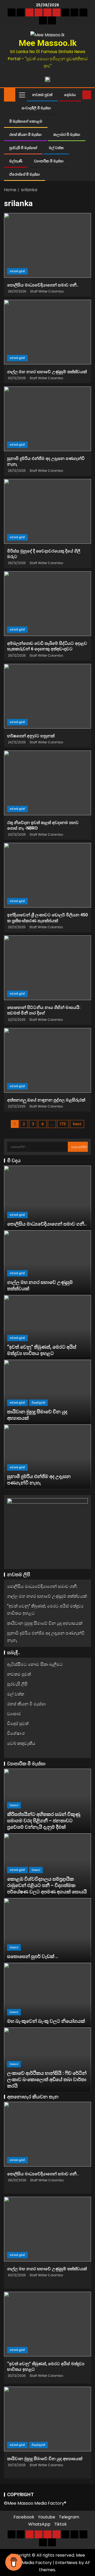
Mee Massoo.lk (48, 43)
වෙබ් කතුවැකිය (21, 1743)
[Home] (10, 94)
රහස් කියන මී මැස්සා (25, 134)
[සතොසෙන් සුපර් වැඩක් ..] (47, 1930)
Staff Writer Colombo (47, 291)
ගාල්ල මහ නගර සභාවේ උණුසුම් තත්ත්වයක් (47, 372)
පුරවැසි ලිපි (17, 1684)
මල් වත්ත (56, 148)
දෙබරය (70, 95)
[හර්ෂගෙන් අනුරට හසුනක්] (47, 696)
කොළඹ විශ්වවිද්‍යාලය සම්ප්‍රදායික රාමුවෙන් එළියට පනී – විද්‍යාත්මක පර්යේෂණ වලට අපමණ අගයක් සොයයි (47, 1885)
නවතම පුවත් (42, 95)
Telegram (69, 2517)
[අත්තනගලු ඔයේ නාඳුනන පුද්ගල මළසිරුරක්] (47, 1060)
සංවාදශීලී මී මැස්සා (36, 108)
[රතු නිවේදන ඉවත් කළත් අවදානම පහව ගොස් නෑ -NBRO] (47, 783)
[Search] (78, 95)
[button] (22, 95)
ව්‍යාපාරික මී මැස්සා (49, 161)
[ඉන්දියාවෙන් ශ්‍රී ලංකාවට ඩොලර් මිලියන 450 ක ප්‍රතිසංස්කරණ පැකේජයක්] (47, 875)
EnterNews (66, 2563)
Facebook (24, 2517)
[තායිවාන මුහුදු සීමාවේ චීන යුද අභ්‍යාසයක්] (47, 1392)
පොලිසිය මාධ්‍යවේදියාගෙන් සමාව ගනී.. (43, 285)
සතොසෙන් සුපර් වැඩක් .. (33, 1956)
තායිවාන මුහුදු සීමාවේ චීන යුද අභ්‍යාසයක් (45, 1623)
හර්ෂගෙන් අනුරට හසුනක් (31, 736)
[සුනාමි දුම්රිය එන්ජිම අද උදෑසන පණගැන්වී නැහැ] (47, 419)
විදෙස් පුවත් (38, 1403)
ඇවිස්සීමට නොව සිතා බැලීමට (35, 1664)
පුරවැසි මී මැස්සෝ (23, 148)
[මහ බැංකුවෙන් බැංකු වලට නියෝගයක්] (47, 1995)
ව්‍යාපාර (14, 1714)
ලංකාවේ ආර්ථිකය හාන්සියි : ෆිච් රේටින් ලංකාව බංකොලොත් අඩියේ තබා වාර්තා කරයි (47, 2079)
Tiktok (60, 2524)
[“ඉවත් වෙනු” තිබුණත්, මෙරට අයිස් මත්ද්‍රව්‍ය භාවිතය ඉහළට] (47, 1327)
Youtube (47, 2517)
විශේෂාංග (16, 1733)
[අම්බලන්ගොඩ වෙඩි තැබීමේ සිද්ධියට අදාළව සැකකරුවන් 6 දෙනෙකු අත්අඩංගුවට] (47, 604)
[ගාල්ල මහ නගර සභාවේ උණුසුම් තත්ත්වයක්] (47, 332)
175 (63, 1124)
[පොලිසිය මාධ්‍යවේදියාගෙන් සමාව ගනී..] (47, 245)
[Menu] (22, 95)
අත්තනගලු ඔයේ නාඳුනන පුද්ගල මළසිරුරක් (46, 1100)
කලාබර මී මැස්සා (67, 134)
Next (77, 1124)
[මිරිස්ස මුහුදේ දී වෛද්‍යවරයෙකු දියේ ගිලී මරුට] (47, 511)
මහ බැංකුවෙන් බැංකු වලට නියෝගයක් (46, 2021)
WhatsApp (39, 2524)
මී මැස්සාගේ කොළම (26, 121)
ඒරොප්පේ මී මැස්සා (25, 174)
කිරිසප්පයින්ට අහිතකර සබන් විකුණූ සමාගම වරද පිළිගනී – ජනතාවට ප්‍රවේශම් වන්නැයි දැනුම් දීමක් (44, 1821)
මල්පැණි (16, 161)
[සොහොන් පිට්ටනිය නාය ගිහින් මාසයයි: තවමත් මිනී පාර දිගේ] (47, 968)
